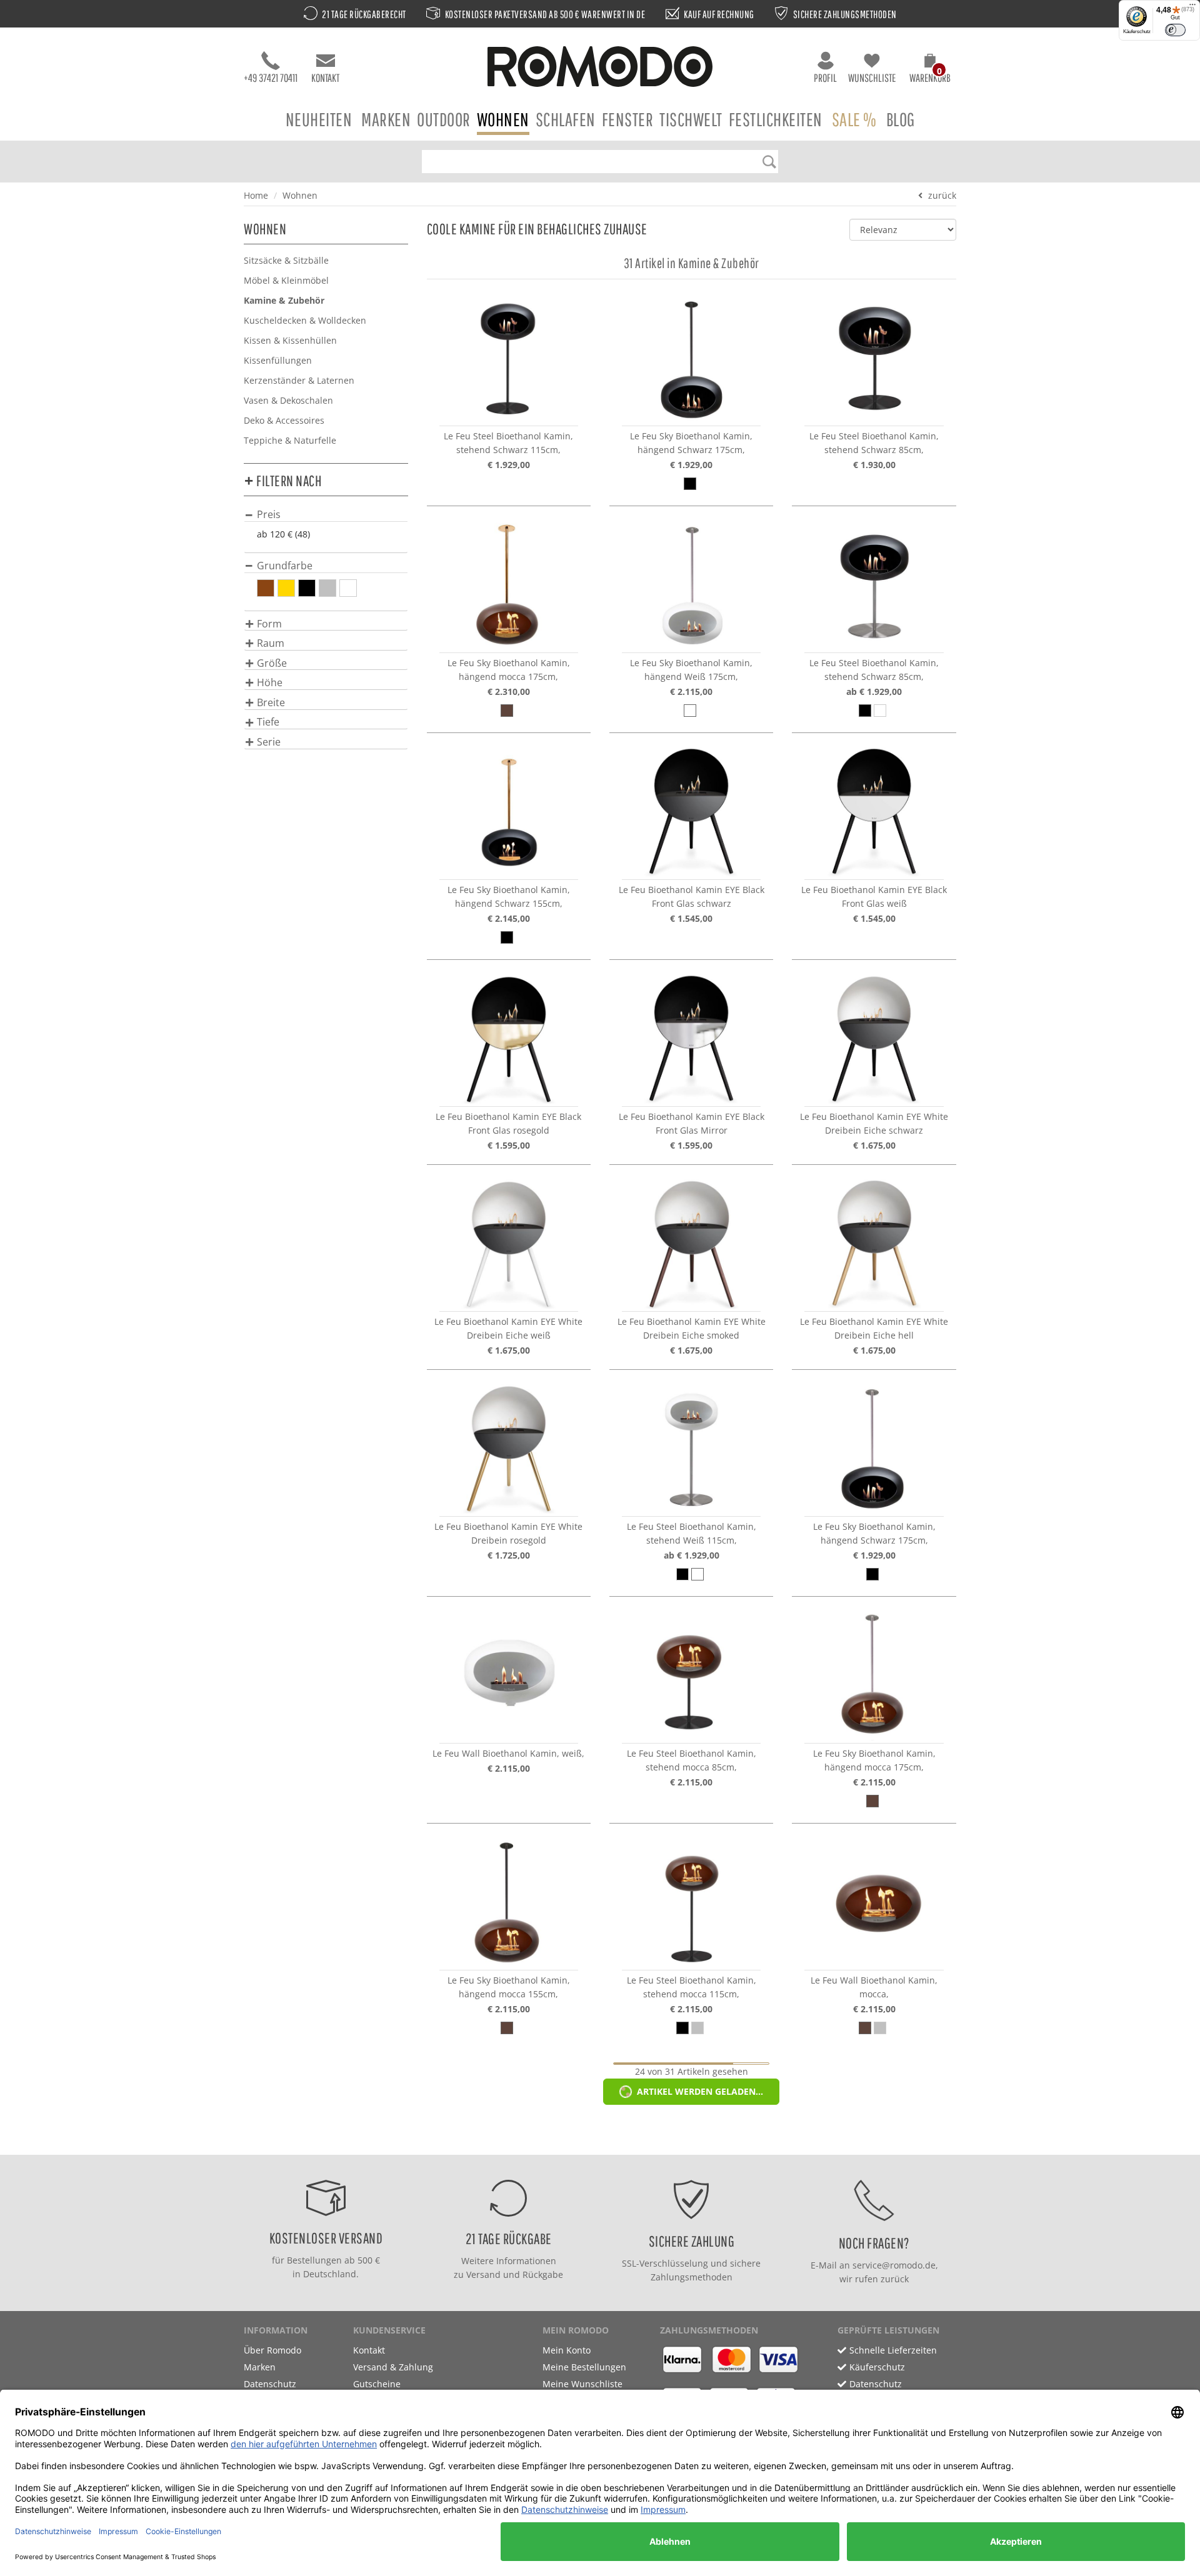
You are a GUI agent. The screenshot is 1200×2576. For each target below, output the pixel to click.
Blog (901, 119)
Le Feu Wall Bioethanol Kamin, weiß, (508, 1753)
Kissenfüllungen (278, 360)
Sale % (854, 119)
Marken (386, 119)
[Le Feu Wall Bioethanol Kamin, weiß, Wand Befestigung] (509, 1675)
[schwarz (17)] (307, 588)
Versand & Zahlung (393, 2367)
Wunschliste (872, 78)
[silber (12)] (327, 588)
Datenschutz (270, 2384)
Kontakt (325, 78)
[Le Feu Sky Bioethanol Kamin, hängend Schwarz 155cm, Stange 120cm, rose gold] (509, 811)
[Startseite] (600, 68)
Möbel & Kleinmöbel (286, 280)
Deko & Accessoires (284, 420)
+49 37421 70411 (271, 78)
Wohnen (503, 119)
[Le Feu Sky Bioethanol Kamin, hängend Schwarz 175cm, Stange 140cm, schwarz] (691, 357)
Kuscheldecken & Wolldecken (305, 320)
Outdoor (444, 119)
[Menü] (1192, 7)
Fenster (628, 119)
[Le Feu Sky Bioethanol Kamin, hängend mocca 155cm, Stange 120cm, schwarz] (509, 1902)
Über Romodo (272, 2350)
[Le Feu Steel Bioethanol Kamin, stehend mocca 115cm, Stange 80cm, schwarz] (691, 1902)
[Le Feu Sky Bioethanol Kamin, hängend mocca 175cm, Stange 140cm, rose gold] (509, 584)
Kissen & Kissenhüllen (290, 340)
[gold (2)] (286, 588)
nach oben (596, 2142)
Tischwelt (691, 119)
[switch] (1175, 30)
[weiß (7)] (348, 588)
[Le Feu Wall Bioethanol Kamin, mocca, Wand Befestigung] (874, 1902)
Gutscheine (377, 2384)
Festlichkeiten (776, 119)
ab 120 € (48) (283, 534)
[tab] (326, 514)
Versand (483, 2274)
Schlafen (566, 119)
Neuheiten (319, 119)
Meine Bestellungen (584, 2367)
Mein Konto (567, 2350)
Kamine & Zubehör (284, 300)
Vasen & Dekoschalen (288, 400)
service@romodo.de (894, 2265)
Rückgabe (543, 2274)
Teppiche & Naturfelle (290, 440)
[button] (930, 70)
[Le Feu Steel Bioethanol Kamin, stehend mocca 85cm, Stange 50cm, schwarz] (691, 1675)
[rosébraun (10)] (266, 588)
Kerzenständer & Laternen (299, 380)
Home (256, 195)
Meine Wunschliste (582, 2384)
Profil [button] (825, 78)
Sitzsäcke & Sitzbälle (286, 260)
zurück (942, 195)
